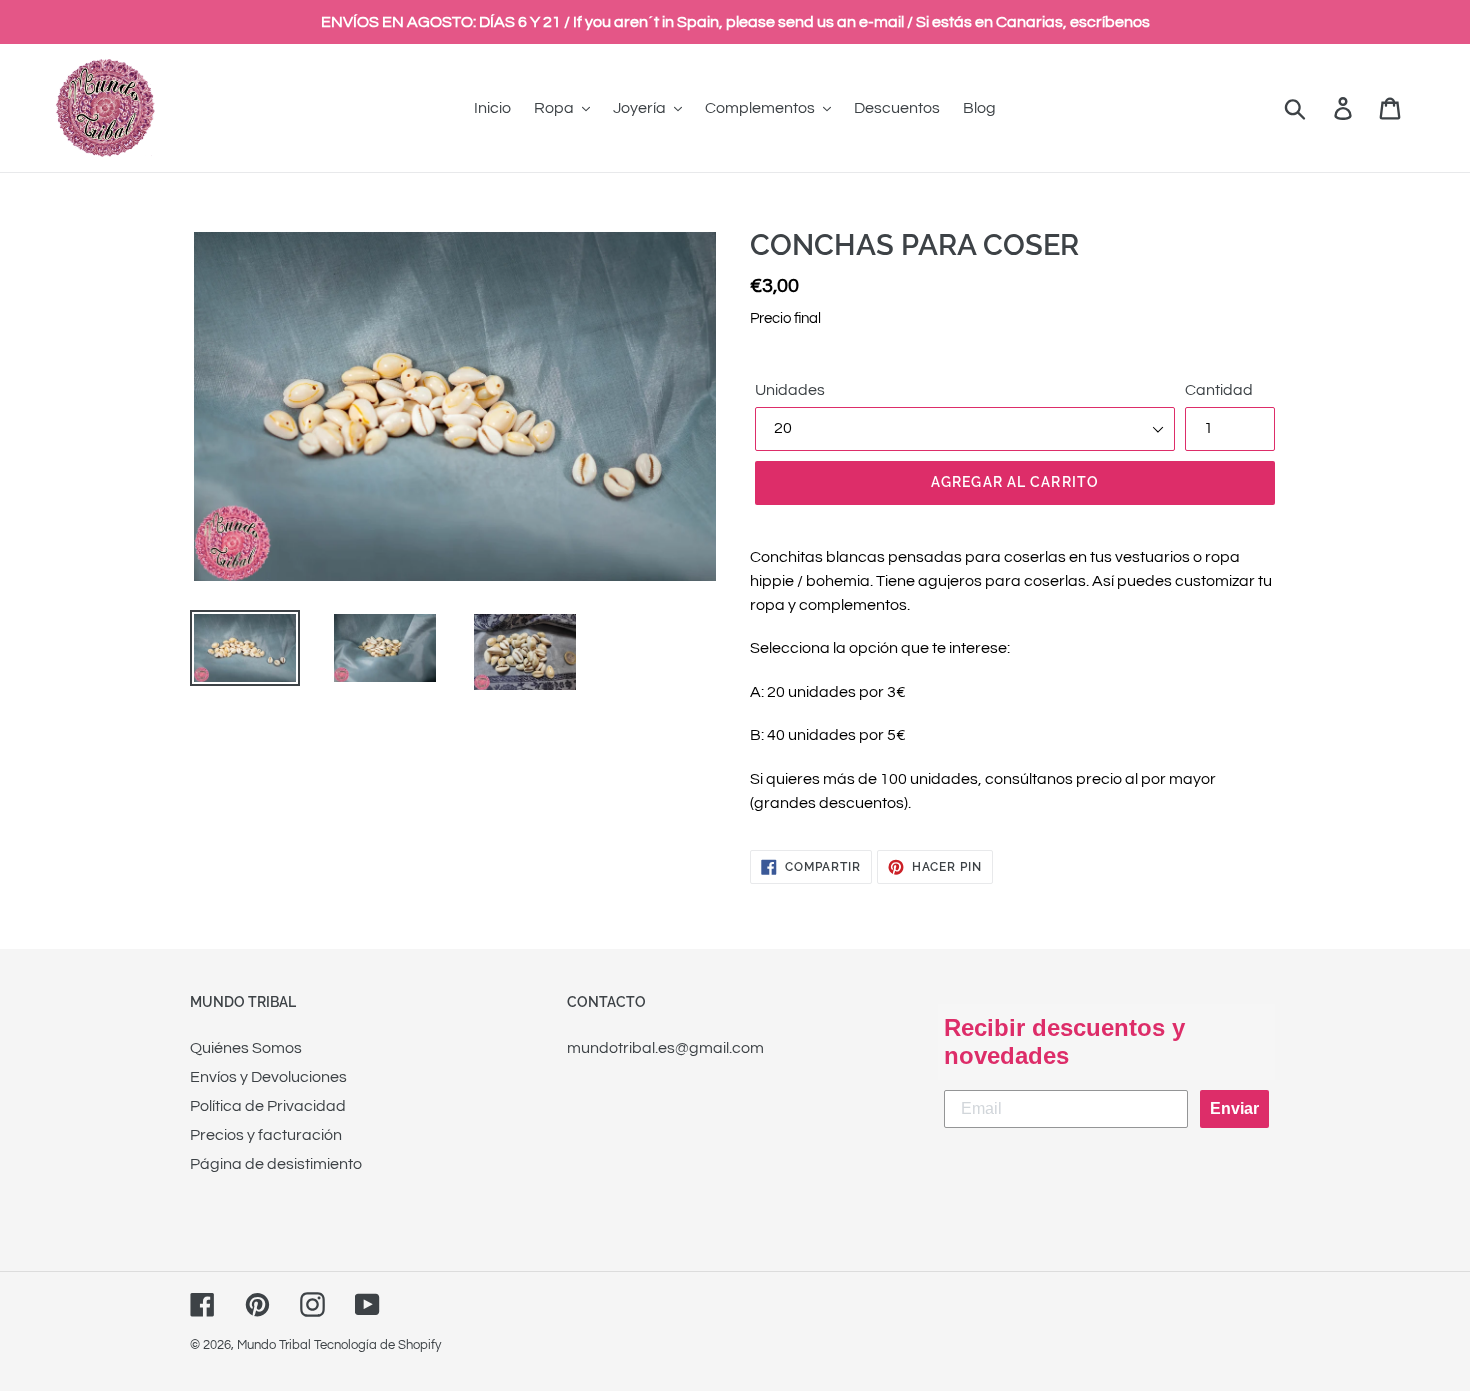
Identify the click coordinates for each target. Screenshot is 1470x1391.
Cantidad (1219, 390)
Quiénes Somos (246, 1048)
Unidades (790, 390)
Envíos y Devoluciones (268, 1077)
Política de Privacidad (268, 1106)
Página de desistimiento (276, 1164)
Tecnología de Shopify (377, 1345)
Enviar (1234, 1108)
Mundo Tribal (274, 1345)
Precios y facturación (266, 1135)
